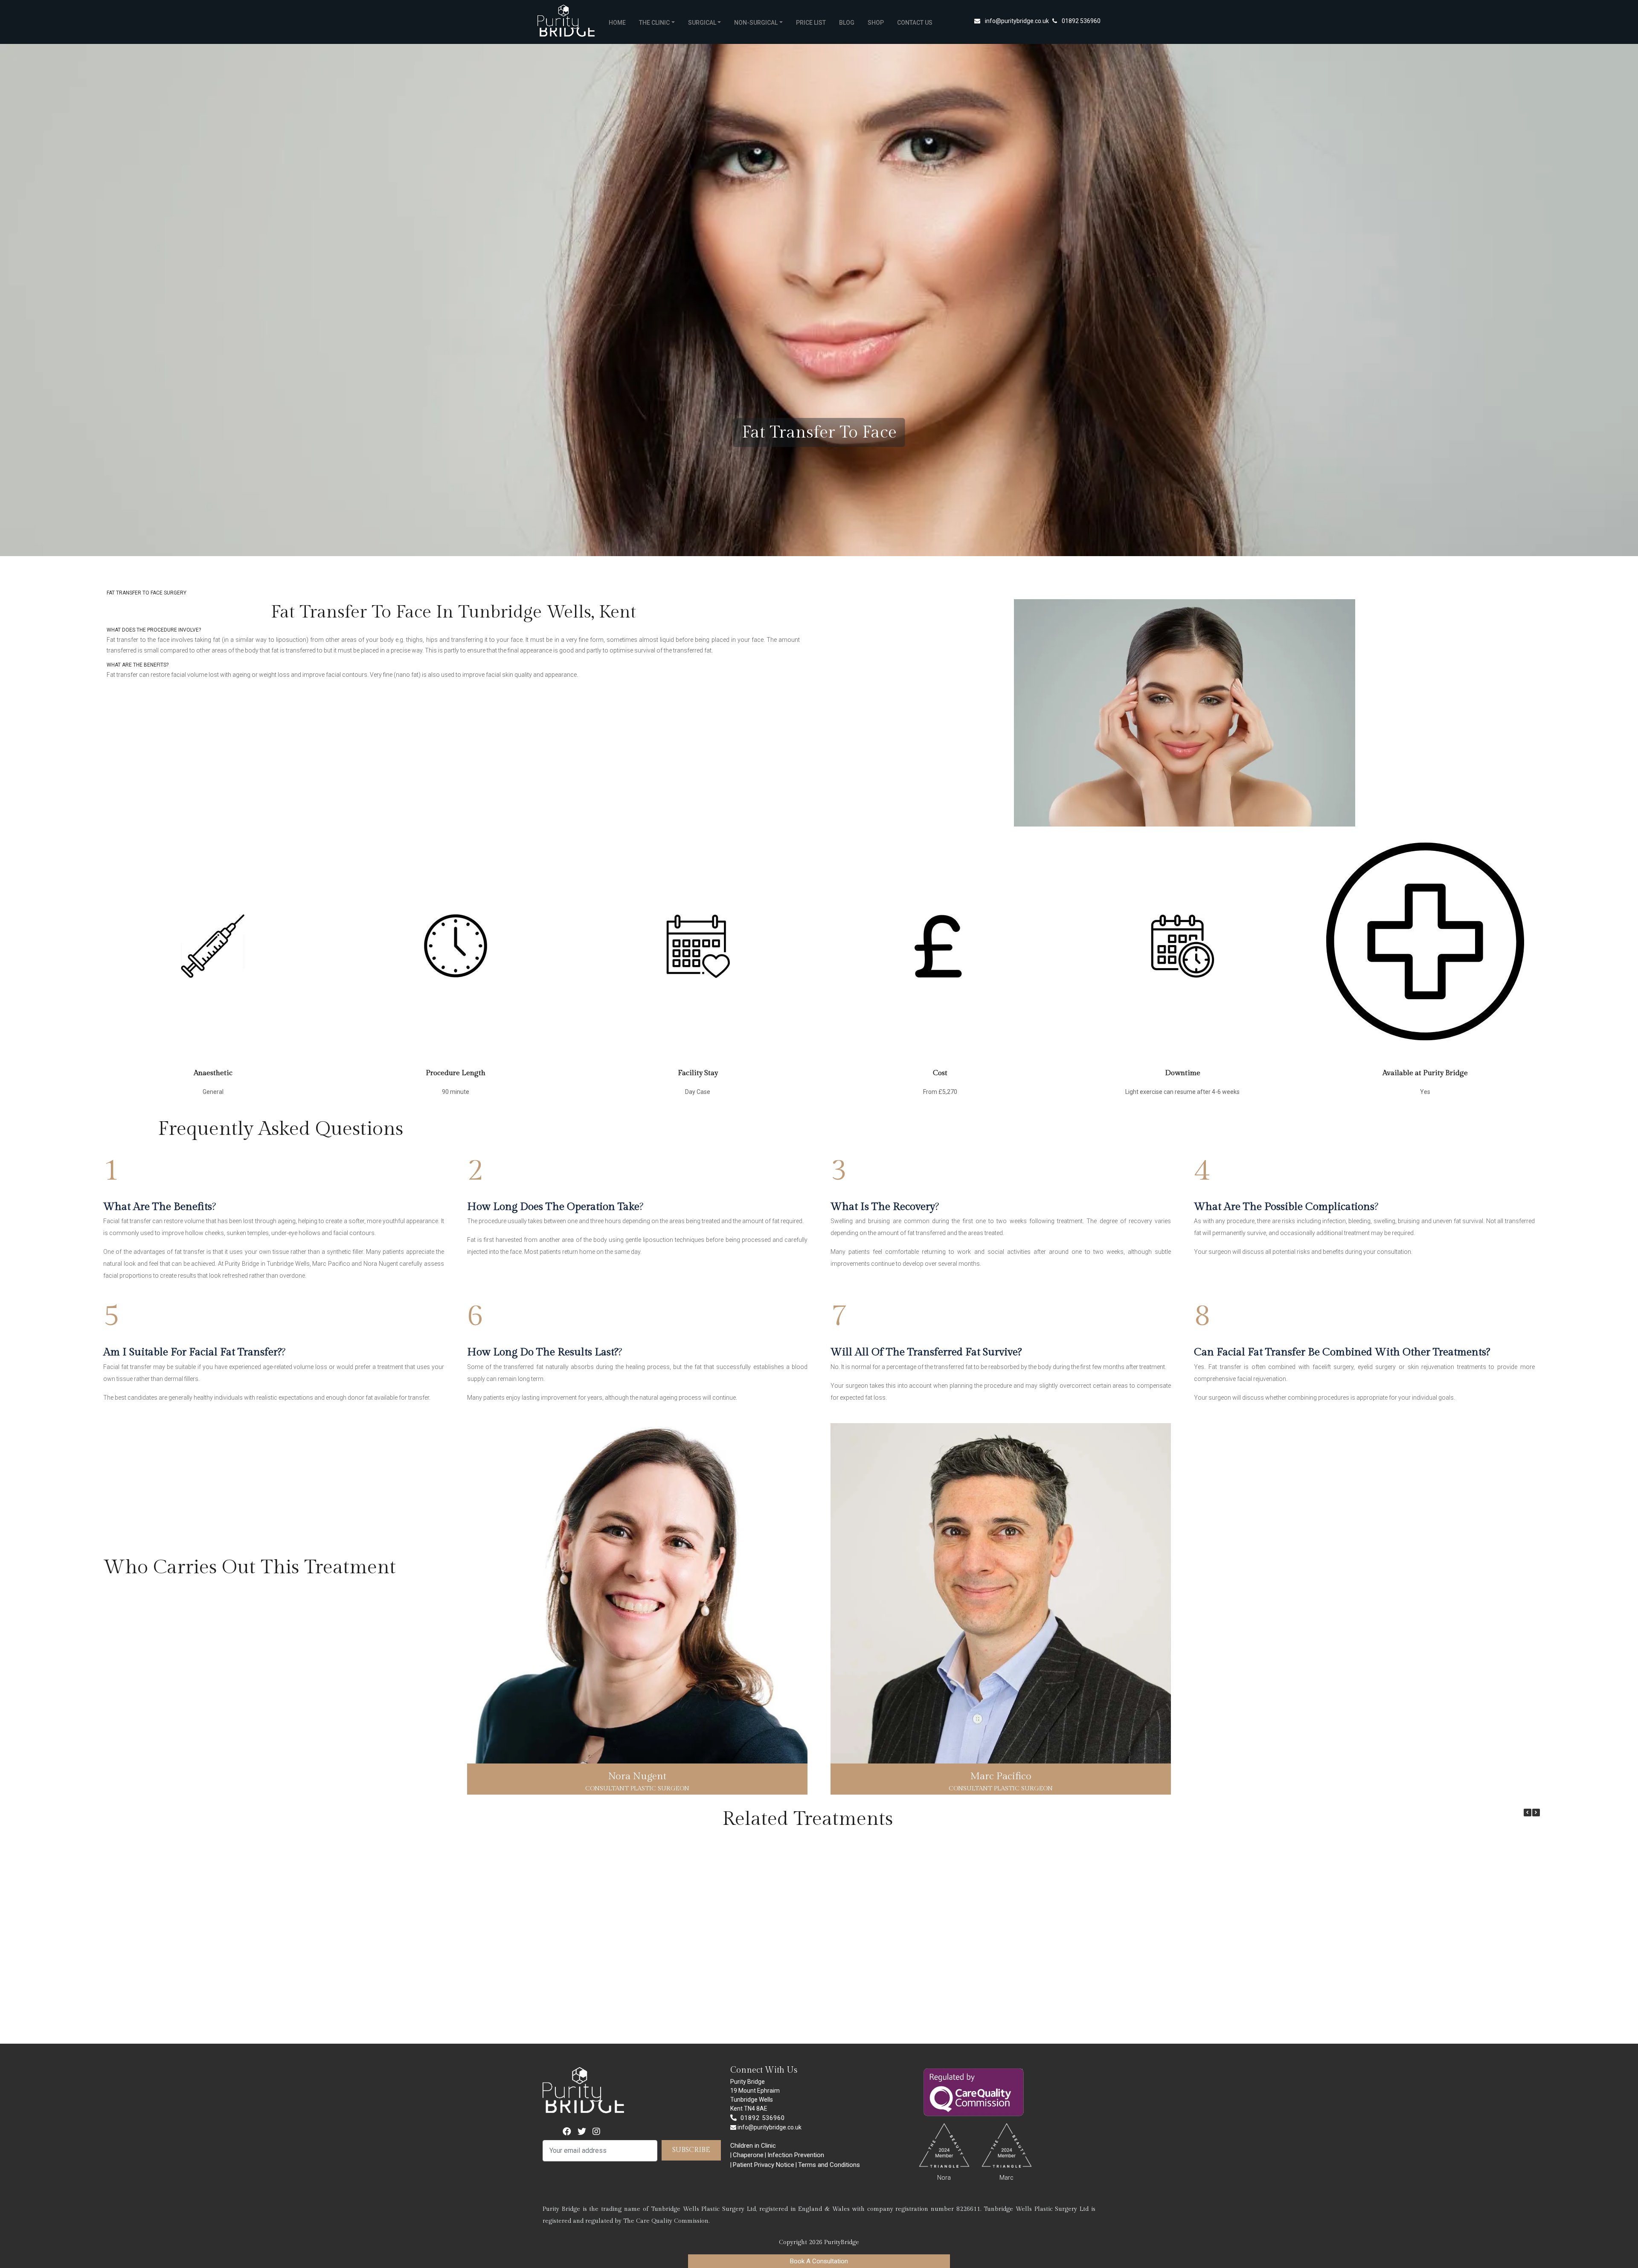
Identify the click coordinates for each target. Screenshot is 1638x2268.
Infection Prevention (796, 2155)
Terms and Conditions (829, 2165)
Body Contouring (483, 2015)
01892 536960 (1081, 21)
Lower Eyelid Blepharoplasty (815, 2015)
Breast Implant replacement (1037, 2015)
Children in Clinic (753, 2146)
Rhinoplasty (705, 2015)
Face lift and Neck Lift (1148, 2015)
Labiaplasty (594, 2015)
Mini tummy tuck (926, 2015)
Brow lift (372, 2015)
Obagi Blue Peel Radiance (151, 2015)
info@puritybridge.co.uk (1017, 21)
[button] (1536, 1813)
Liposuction (261, 2015)
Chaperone (748, 2155)
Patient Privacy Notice (764, 2165)
